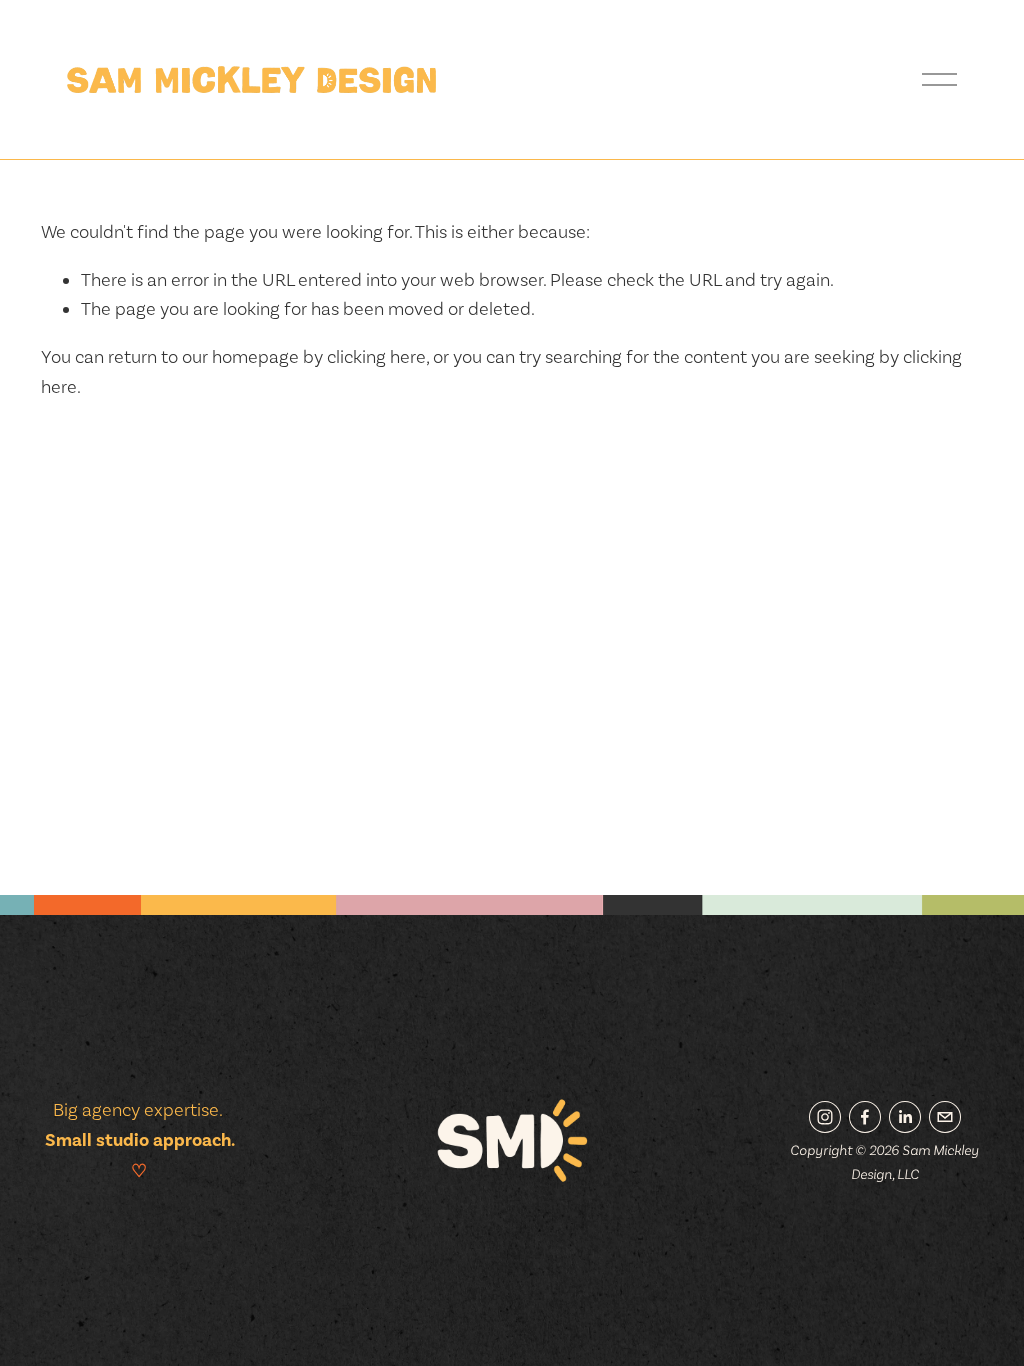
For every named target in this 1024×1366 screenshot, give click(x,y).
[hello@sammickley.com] (945, 1117)
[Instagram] (825, 1117)
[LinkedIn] (905, 1117)
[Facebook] (865, 1117)
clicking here (376, 356)
